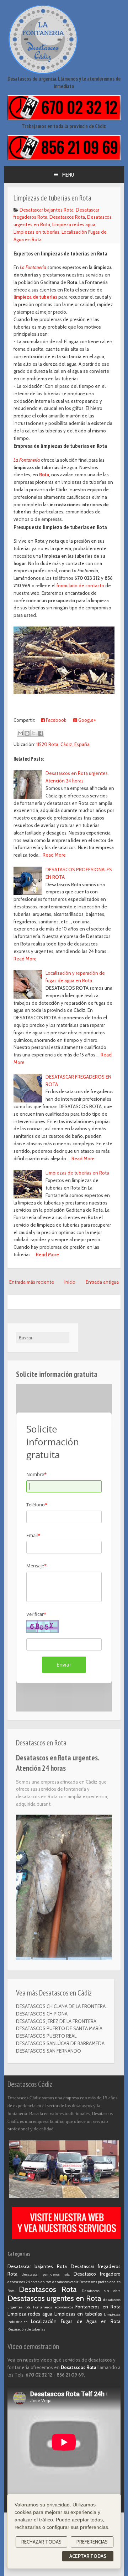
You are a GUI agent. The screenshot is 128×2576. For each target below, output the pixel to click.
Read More (54, 855)
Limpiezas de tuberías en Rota (77, 1173)
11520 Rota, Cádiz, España (63, 744)
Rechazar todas (41, 2542)
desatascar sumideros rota (46, 2274)
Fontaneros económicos (53, 2307)
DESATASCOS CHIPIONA (42, 2014)
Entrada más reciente (32, 1282)
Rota (44, 475)
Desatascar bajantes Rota (47, 210)
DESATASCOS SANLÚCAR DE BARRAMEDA (60, 2043)
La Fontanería (33, 267)
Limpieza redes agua (74, 224)
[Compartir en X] (34, 733)
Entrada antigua (102, 1282)
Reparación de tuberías (26, 2329)
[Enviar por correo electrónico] (20, 733)
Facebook (55, 720)
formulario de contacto (80, 585)
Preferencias (92, 2542)
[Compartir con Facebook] (41, 733)
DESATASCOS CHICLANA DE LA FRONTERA (61, 2006)
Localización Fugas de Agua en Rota (76, 2321)
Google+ (87, 720)
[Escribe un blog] (27, 733)
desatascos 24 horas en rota (30, 2282)
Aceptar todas (88, 2556)
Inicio (70, 1282)
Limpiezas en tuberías (36, 232)
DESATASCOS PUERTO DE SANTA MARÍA (59, 2028)
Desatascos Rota (67, 217)
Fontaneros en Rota (98, 2307)
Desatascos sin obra (101, 2291)
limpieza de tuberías (35, 297)
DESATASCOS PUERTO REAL (46, 2036)
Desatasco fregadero (97, 2274)
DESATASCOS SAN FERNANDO (49, 2051)
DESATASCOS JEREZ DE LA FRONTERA (56, 2021)
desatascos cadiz (65, 2282)
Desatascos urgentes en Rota (54, 2298)
